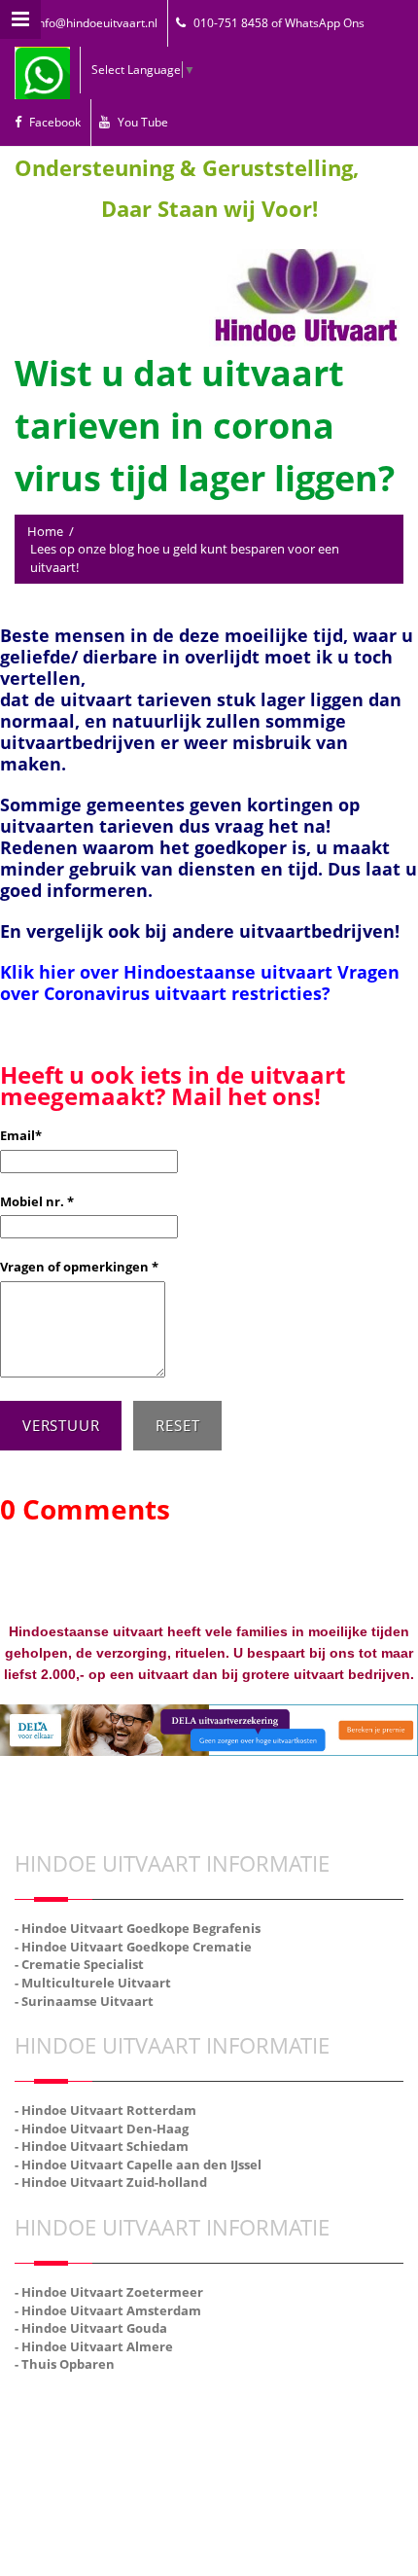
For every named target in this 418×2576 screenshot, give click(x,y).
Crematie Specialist (209, 2427)
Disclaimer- (183, 2406)
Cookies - (124, 2406)
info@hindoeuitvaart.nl (96, 23)
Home (45, 531)
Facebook (55, 122)
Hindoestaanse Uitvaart (76, 2427)
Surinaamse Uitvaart (209, 2449)
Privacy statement (270, 2406)
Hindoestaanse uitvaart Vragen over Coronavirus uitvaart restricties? (200, 983)
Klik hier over (62, 972)
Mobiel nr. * (37, 1201)
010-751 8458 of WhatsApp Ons (279, 23)
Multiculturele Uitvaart (338, 2427)
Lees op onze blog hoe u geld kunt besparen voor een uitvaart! (185, 558)
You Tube (143, 122)
